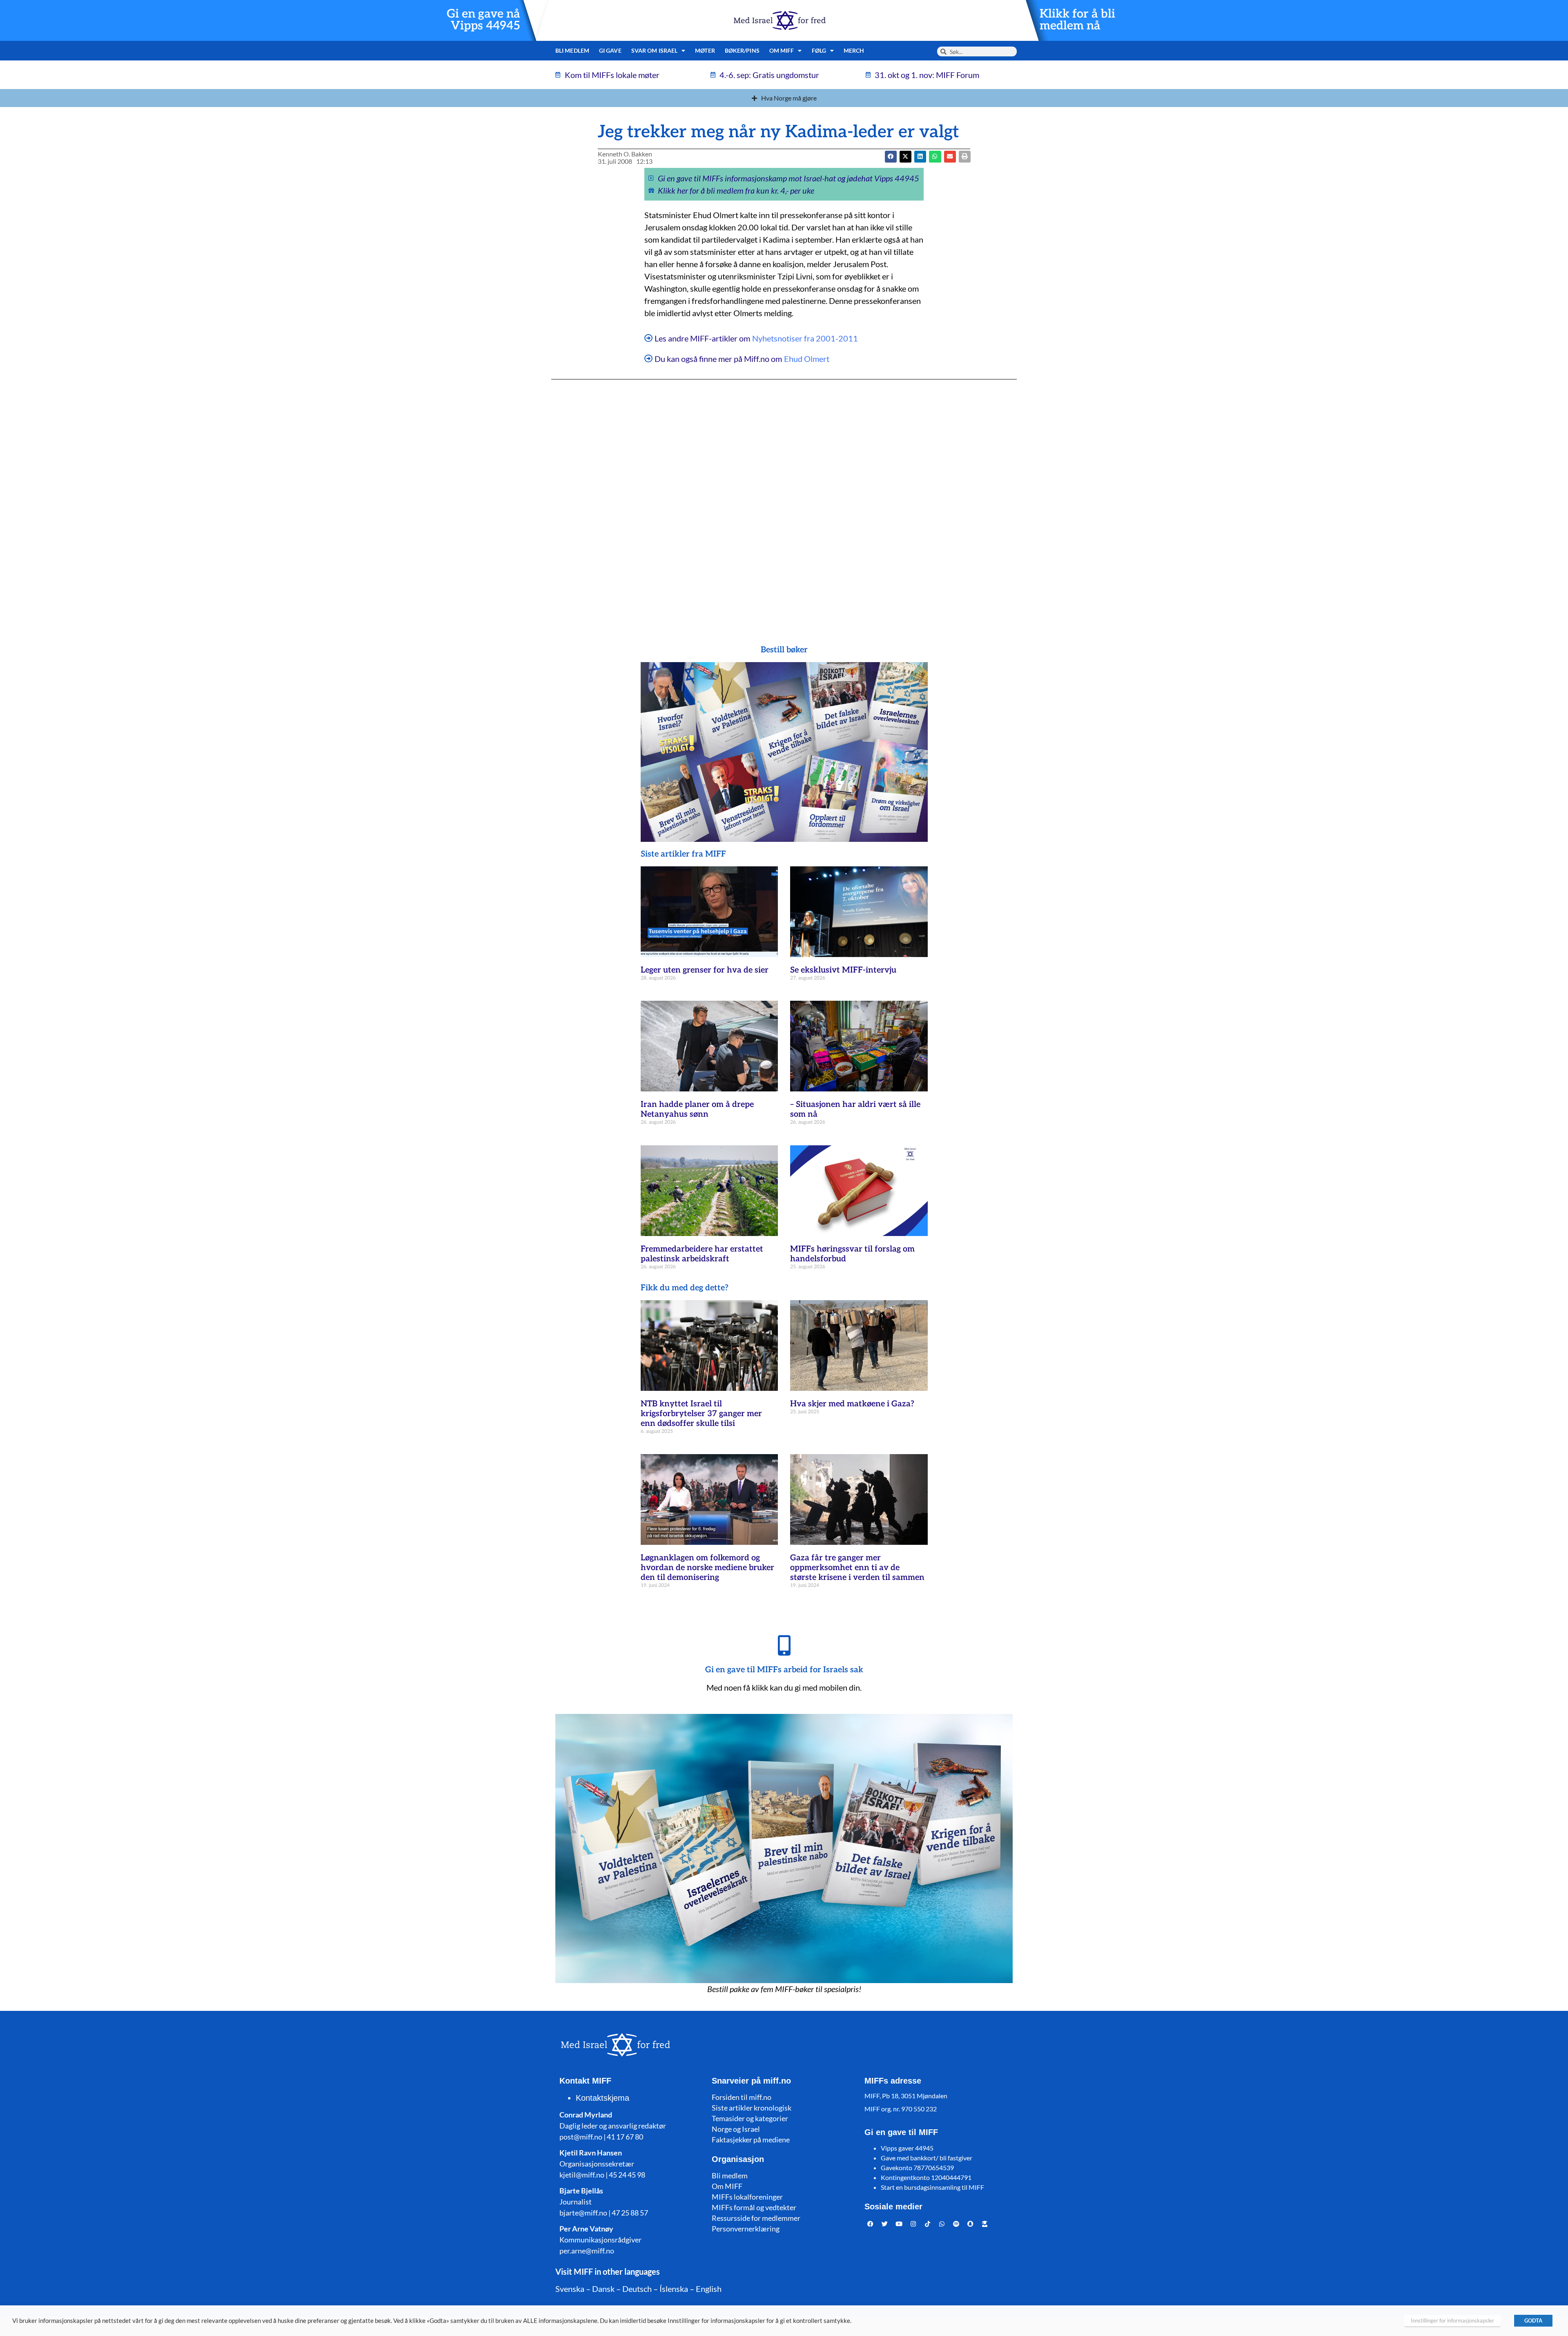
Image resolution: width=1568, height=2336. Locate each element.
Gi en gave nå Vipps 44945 (483, 20)
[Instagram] (913, 2224)
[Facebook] (871, 2224)
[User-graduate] (985, 2224)
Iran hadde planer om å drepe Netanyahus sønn (697, 1109)
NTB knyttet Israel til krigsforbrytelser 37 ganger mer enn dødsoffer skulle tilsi (701, 1414)
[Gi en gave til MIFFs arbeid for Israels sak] (784, 1645)
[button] (905, 157)
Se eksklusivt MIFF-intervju (843, 970)
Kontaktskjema (602, 2098)
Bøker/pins (742, 50)
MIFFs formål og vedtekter (754, 2207)
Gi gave (610, 50)
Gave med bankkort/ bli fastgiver (927, 2158)
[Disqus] (784, 496)
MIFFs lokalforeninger (747, 2197)
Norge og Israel (736, 2129)
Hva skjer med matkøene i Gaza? (852, 1404)
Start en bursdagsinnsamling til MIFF (932, 2187)
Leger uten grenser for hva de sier (705, 970)
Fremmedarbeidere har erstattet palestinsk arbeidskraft (702, 1254)
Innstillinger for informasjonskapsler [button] (1452, 2320)
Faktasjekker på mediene (751, 2140)
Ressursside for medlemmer (756, 2218)
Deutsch (637, 2289)
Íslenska (674, 2289)
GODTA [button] (1533, 2320)
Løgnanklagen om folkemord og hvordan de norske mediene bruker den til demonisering (707, 1568)
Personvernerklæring (746, 2229)
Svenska (570, 2289)
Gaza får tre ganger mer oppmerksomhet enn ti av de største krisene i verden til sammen (857, 1568)
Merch (854, 50)
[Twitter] (885, 2224)
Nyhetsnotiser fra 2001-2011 (805, 338)
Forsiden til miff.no (742, 2097)
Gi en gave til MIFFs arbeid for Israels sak (784, 1670)
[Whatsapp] (942, 2224)
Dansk (603, 2289)
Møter (705, 50)
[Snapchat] (971, 2224)
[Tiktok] (928, 2224)
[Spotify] (956, 2224)
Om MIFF (727, 2186)
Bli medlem (572, 50)
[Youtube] (899, 2224)
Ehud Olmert (807, 359)
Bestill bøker (784, 650)
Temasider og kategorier (750, 2118)
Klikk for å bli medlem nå (1077, 20)
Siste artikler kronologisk (752, 2108)
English (709, 2289)
